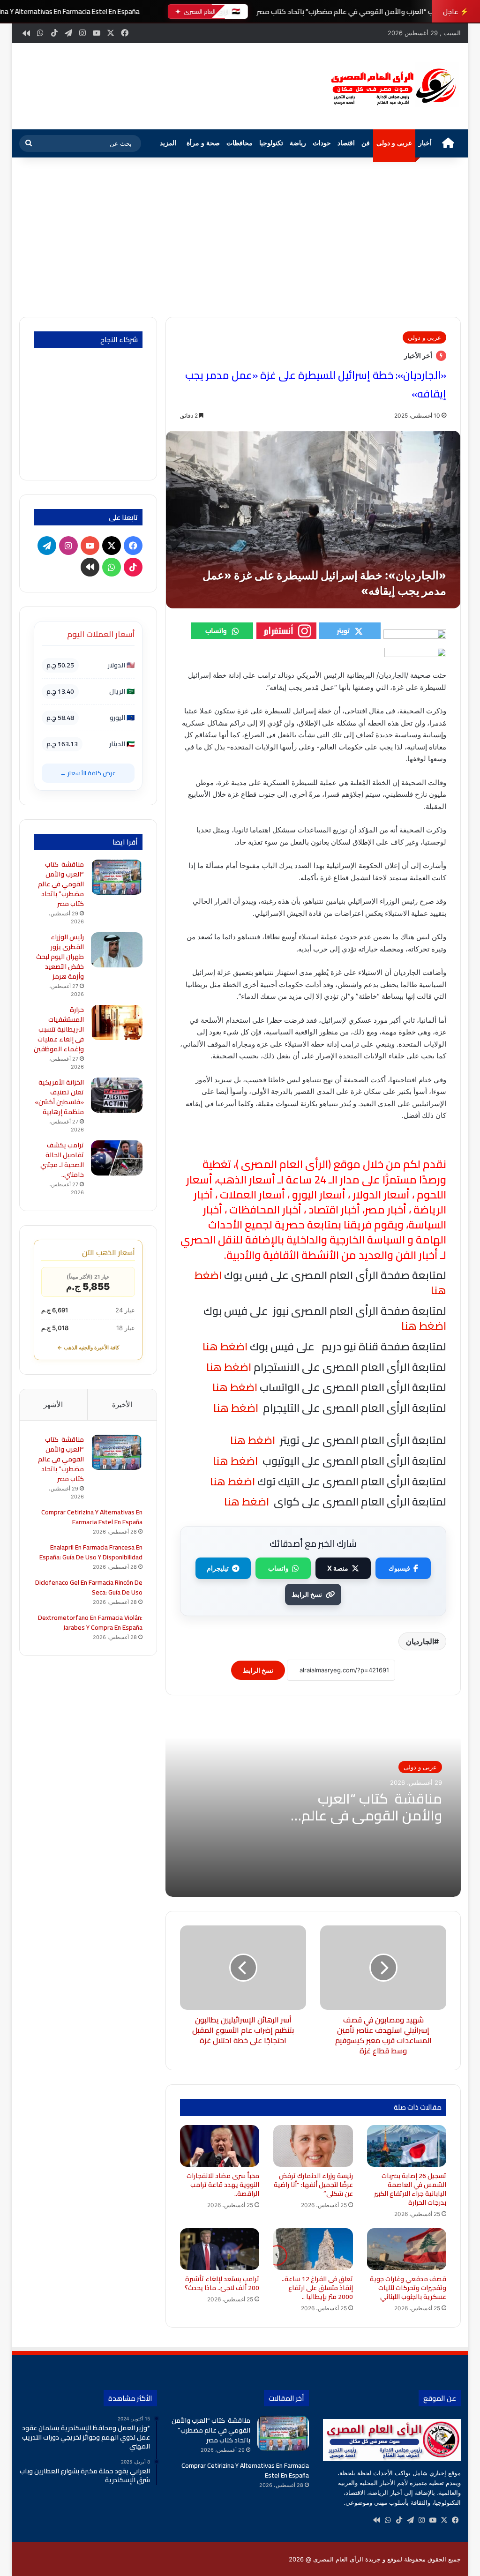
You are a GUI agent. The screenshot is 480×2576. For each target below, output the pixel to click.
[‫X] (444, 2520)
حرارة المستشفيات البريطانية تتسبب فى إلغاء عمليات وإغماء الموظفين (59, 1029)
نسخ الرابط (307, 1594)
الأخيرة (122, 1404)
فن (366, 143)
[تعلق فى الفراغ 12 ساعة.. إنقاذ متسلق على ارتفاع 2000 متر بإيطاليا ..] (313, 2249)
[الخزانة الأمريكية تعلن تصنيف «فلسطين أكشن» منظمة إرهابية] (117, 1095)
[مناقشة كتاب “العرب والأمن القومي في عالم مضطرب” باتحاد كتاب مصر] (117, 877)
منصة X (338, 1568)
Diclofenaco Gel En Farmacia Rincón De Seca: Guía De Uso (89, 1587)
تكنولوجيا (271, 143)
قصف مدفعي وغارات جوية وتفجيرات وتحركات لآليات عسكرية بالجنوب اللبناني (408, 2288)
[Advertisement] (240, 237)
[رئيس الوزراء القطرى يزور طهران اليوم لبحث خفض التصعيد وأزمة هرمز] (117, 950)
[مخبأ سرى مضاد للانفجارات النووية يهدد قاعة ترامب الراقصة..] (220, 2146)
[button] (301, 87)
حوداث (322, 143)
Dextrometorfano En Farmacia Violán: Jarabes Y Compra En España (90, 1622)
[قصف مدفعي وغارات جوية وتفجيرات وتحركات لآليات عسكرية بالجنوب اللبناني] (407, 2249)
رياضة (298, 143)
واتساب (278, 1568)
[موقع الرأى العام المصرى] (392, 86)
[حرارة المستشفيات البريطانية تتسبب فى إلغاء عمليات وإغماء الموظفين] (117, 1022)
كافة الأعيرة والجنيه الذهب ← (88, 1348)
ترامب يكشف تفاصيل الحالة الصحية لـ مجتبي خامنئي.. (62, 1160)
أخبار (425, 143)
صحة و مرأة (203, 143)
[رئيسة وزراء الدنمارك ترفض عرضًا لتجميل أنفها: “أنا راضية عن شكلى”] (313, 2146)
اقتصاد (346, 143)
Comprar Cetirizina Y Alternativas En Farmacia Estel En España (92, 1517)
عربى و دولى (394, 143)
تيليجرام (218, 1568)
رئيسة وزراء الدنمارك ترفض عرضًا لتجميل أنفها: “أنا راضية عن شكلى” (313, 2185)
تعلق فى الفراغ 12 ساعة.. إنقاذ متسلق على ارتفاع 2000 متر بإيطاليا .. (317, 2288)
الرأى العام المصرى (285, 1164)
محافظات (240, 143)
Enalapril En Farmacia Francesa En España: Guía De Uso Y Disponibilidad (91, 1552)
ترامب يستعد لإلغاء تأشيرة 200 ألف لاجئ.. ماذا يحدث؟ (222, 2283)
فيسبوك (399, 1568)
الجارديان (420, 1641)
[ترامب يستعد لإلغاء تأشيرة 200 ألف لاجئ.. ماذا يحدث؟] (220, 2249)
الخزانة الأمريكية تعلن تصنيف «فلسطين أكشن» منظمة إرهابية (59, 1097)
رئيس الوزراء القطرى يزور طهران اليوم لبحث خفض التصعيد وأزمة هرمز (60, 957)
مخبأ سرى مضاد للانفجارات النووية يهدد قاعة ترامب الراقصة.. (223, 2185)
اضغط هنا (228, 1367)
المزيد (168, 143)
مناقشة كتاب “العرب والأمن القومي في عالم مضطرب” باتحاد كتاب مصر (362, 11)
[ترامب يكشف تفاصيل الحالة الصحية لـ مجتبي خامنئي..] (117, 1158)
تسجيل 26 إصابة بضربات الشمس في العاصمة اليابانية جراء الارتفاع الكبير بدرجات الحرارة (410, 2189)
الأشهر (53, 1404)
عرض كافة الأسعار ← (88, 773)
